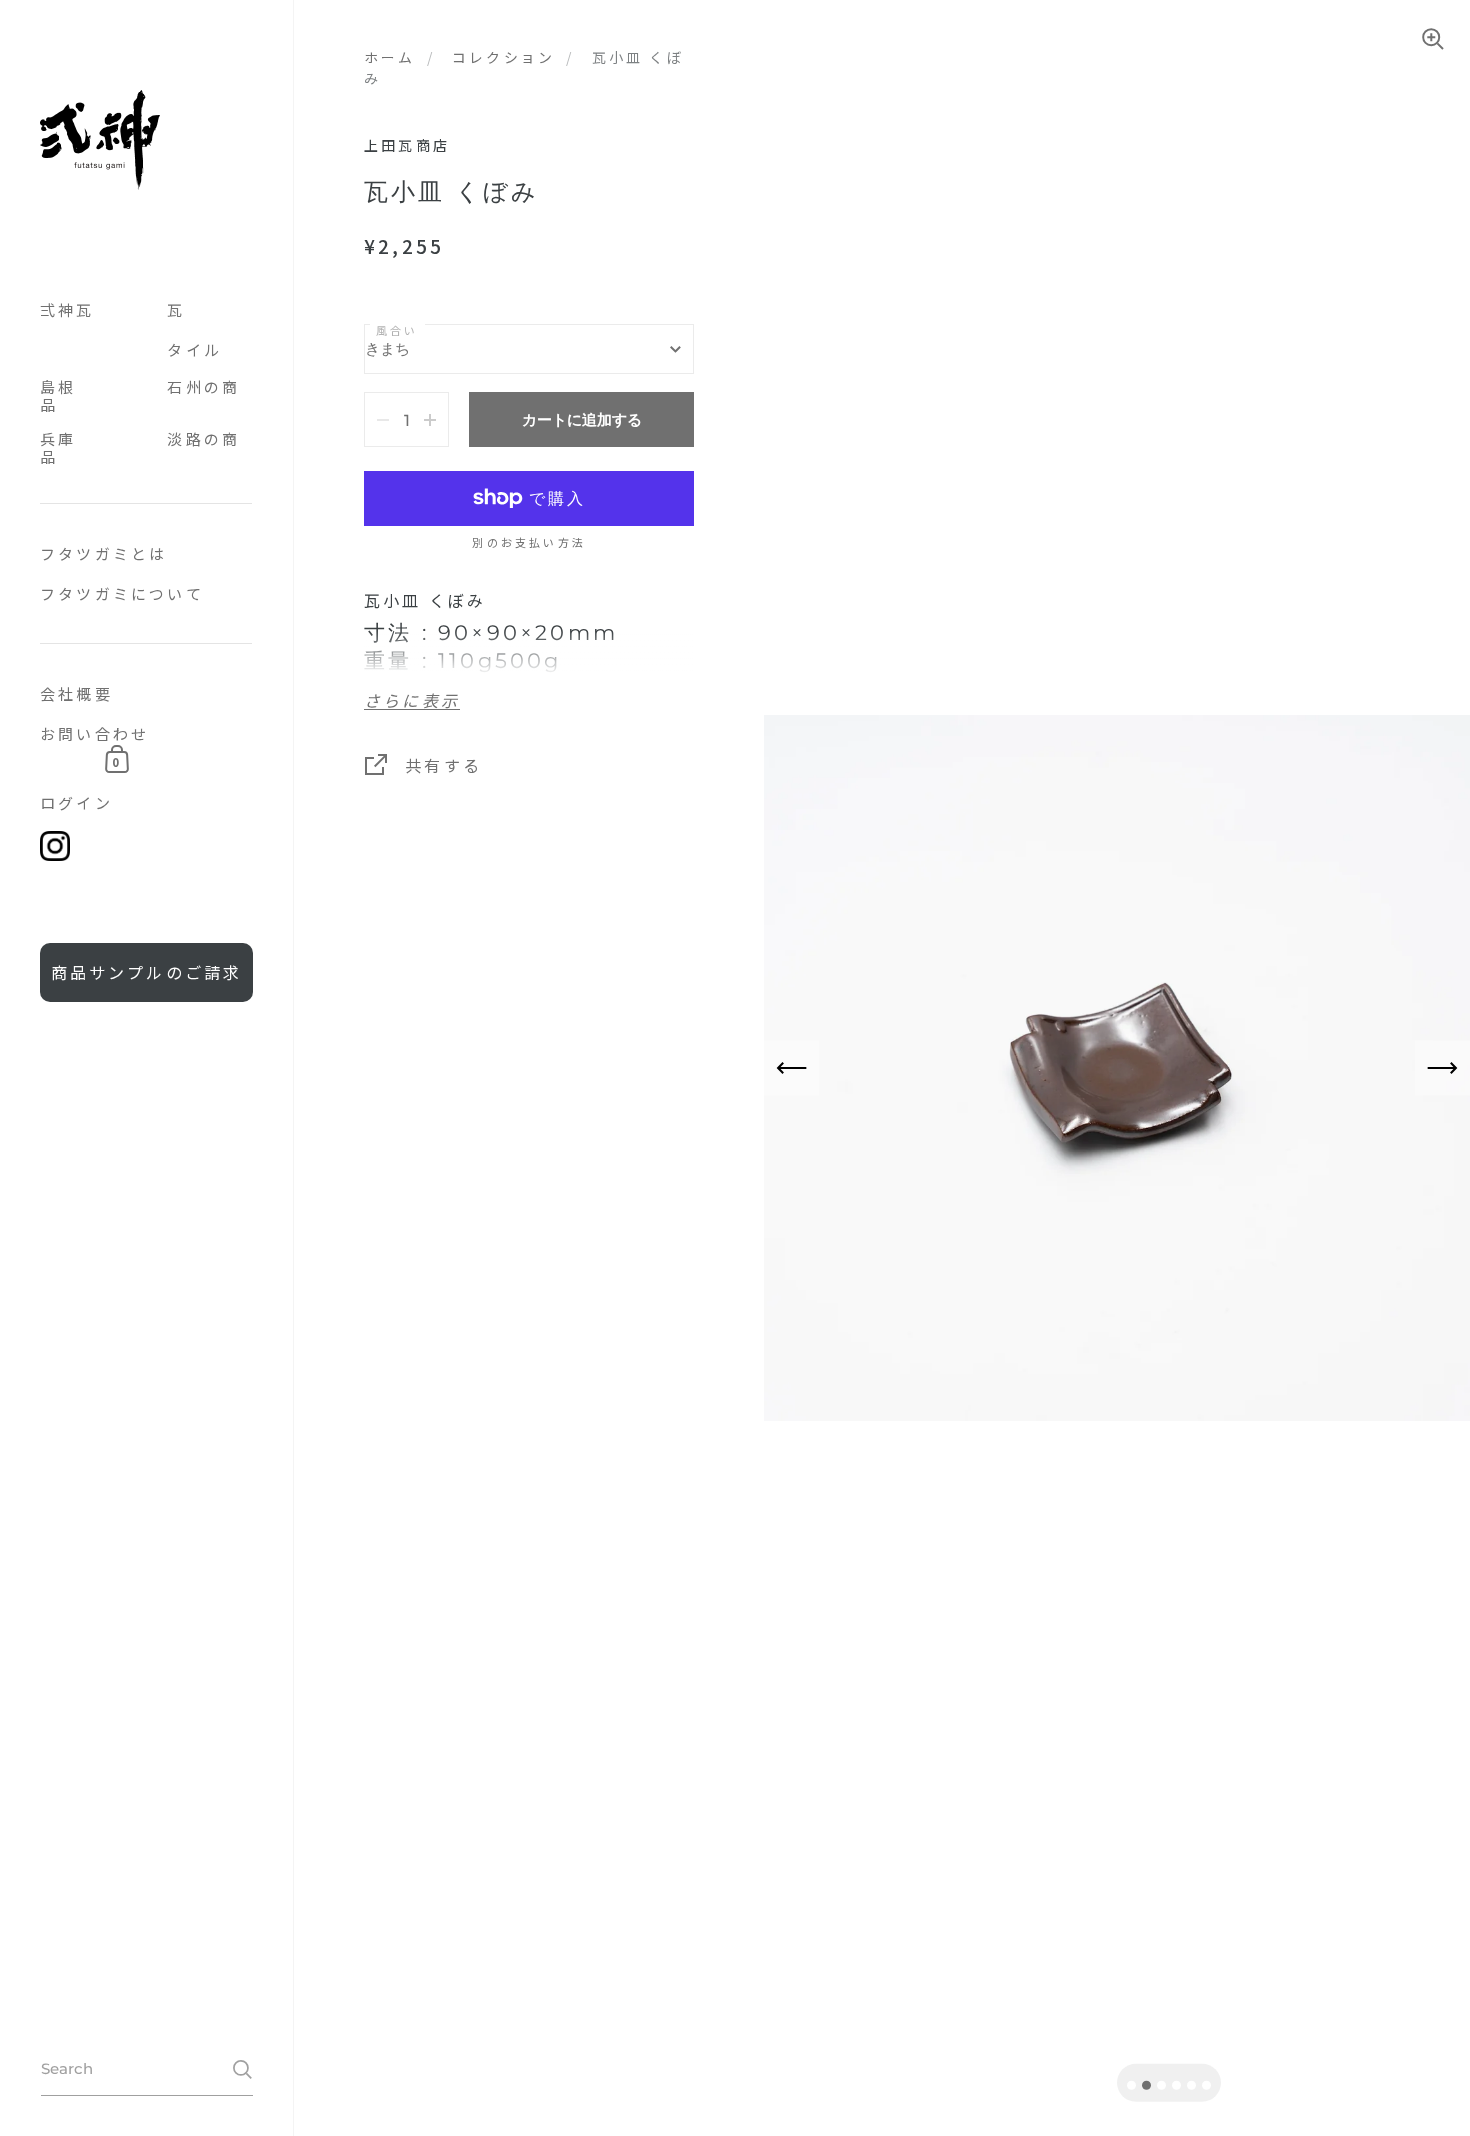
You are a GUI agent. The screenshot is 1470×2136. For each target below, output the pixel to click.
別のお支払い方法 (529, 543)
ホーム (390, 57)
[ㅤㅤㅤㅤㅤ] (146, 494)
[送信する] (242, 2069)
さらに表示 (412, 701)
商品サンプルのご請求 (147, 972)
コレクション (503, 57)
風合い (397, 330)
